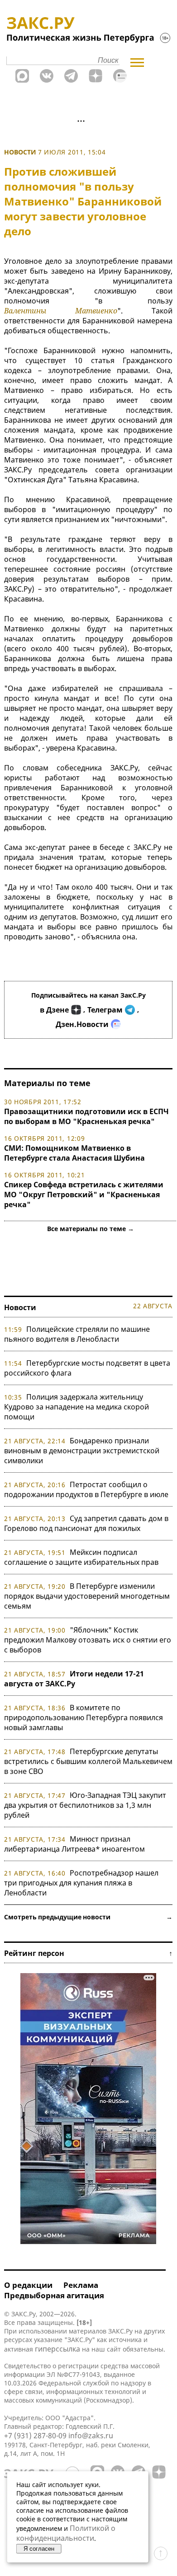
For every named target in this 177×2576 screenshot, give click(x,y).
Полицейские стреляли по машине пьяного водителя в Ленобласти (77, 1334)
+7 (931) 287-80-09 (35, 2436)
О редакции (28, 2285)
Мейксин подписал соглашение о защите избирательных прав (81, 1557)
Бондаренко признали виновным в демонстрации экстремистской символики (82, 1451)
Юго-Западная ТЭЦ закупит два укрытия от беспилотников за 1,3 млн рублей (85, 1805)
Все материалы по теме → (91, 1229)
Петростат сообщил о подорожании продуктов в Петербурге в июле (86, 1489)
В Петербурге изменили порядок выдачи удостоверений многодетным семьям (87, 1596)
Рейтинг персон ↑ (88, 1953)
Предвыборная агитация (54, 2295)
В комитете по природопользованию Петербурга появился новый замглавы (84, 1717)
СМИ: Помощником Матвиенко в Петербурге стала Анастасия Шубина (74, 1153)
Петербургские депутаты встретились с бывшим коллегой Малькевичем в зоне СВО (88, 1761)
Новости (20, 152)
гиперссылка (57, 2349)
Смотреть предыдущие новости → (88, 1917)
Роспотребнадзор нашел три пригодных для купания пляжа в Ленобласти (81, 1883)
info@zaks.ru (91, 2436)
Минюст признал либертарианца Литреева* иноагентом (74, 1844)
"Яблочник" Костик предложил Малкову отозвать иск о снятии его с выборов (88, 1640)
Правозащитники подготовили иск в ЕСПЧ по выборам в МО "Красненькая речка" (86, 1116)
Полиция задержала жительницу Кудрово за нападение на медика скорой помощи (77, 1407)
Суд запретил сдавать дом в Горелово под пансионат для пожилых (86, 1523)
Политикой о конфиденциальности (66, 2533)
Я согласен (39, 2549)
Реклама (81, 2285)
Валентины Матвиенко (61, 311)
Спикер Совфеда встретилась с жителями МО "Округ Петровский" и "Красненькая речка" (84, 1195)
